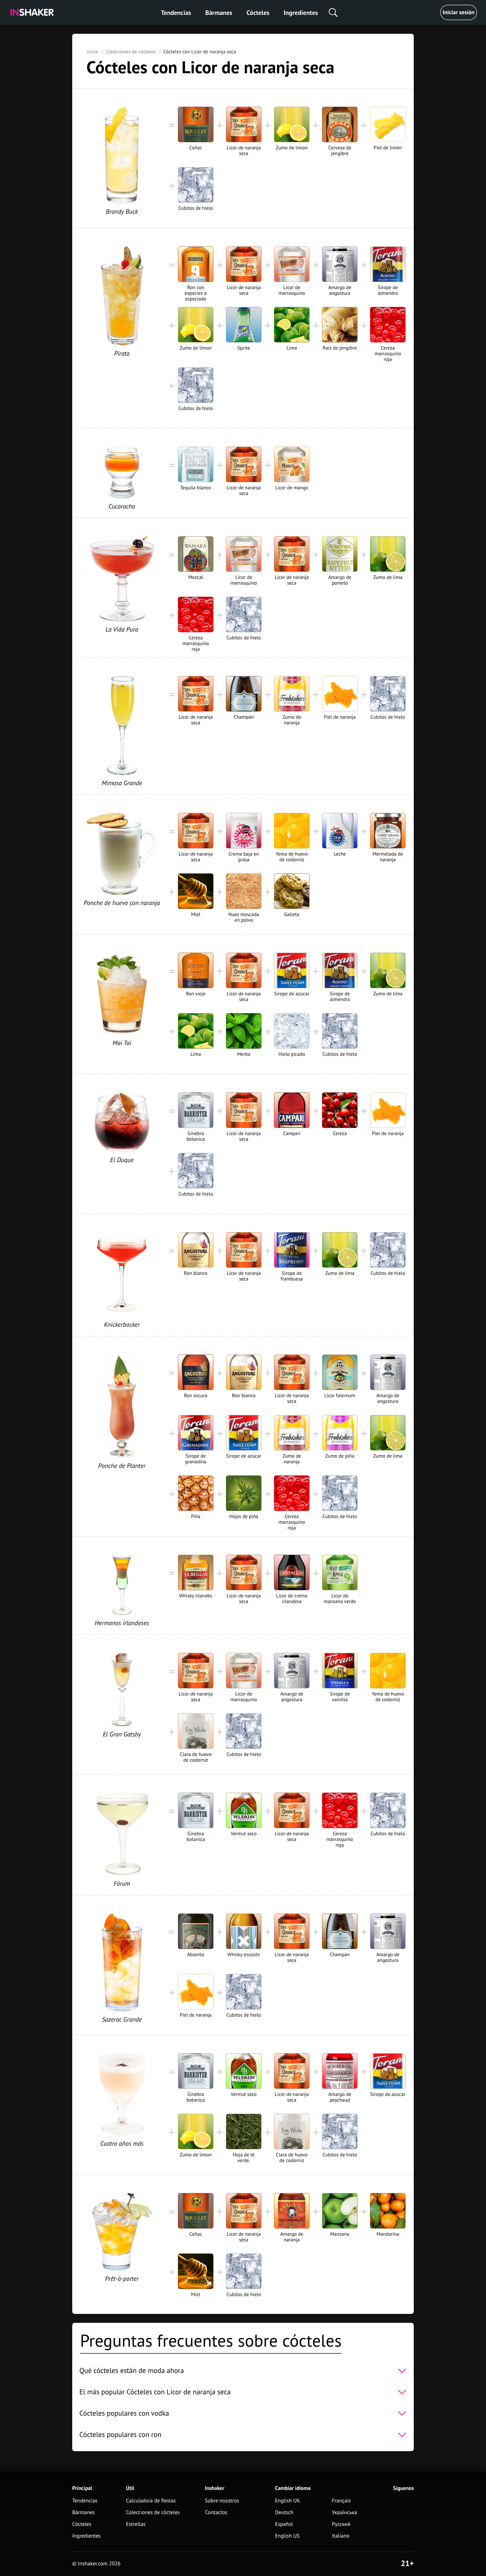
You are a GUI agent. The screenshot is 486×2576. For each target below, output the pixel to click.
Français (341, 2501)
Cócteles (258, 13)
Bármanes (219, 13)
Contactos (216, 2513)
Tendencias (176, 13)
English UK (287, 2501)
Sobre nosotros (222, 2501)
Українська (345, 2513)
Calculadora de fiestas (151, 2501)
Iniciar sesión (459, 12)
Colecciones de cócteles (131, 52)
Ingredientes (301, 13)
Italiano (341, 2536)
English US (287, 2536)
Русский (341, 2524)
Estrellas (136, 2524)
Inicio (92, 52)
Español (284, 2524)
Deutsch (284, 2513)
